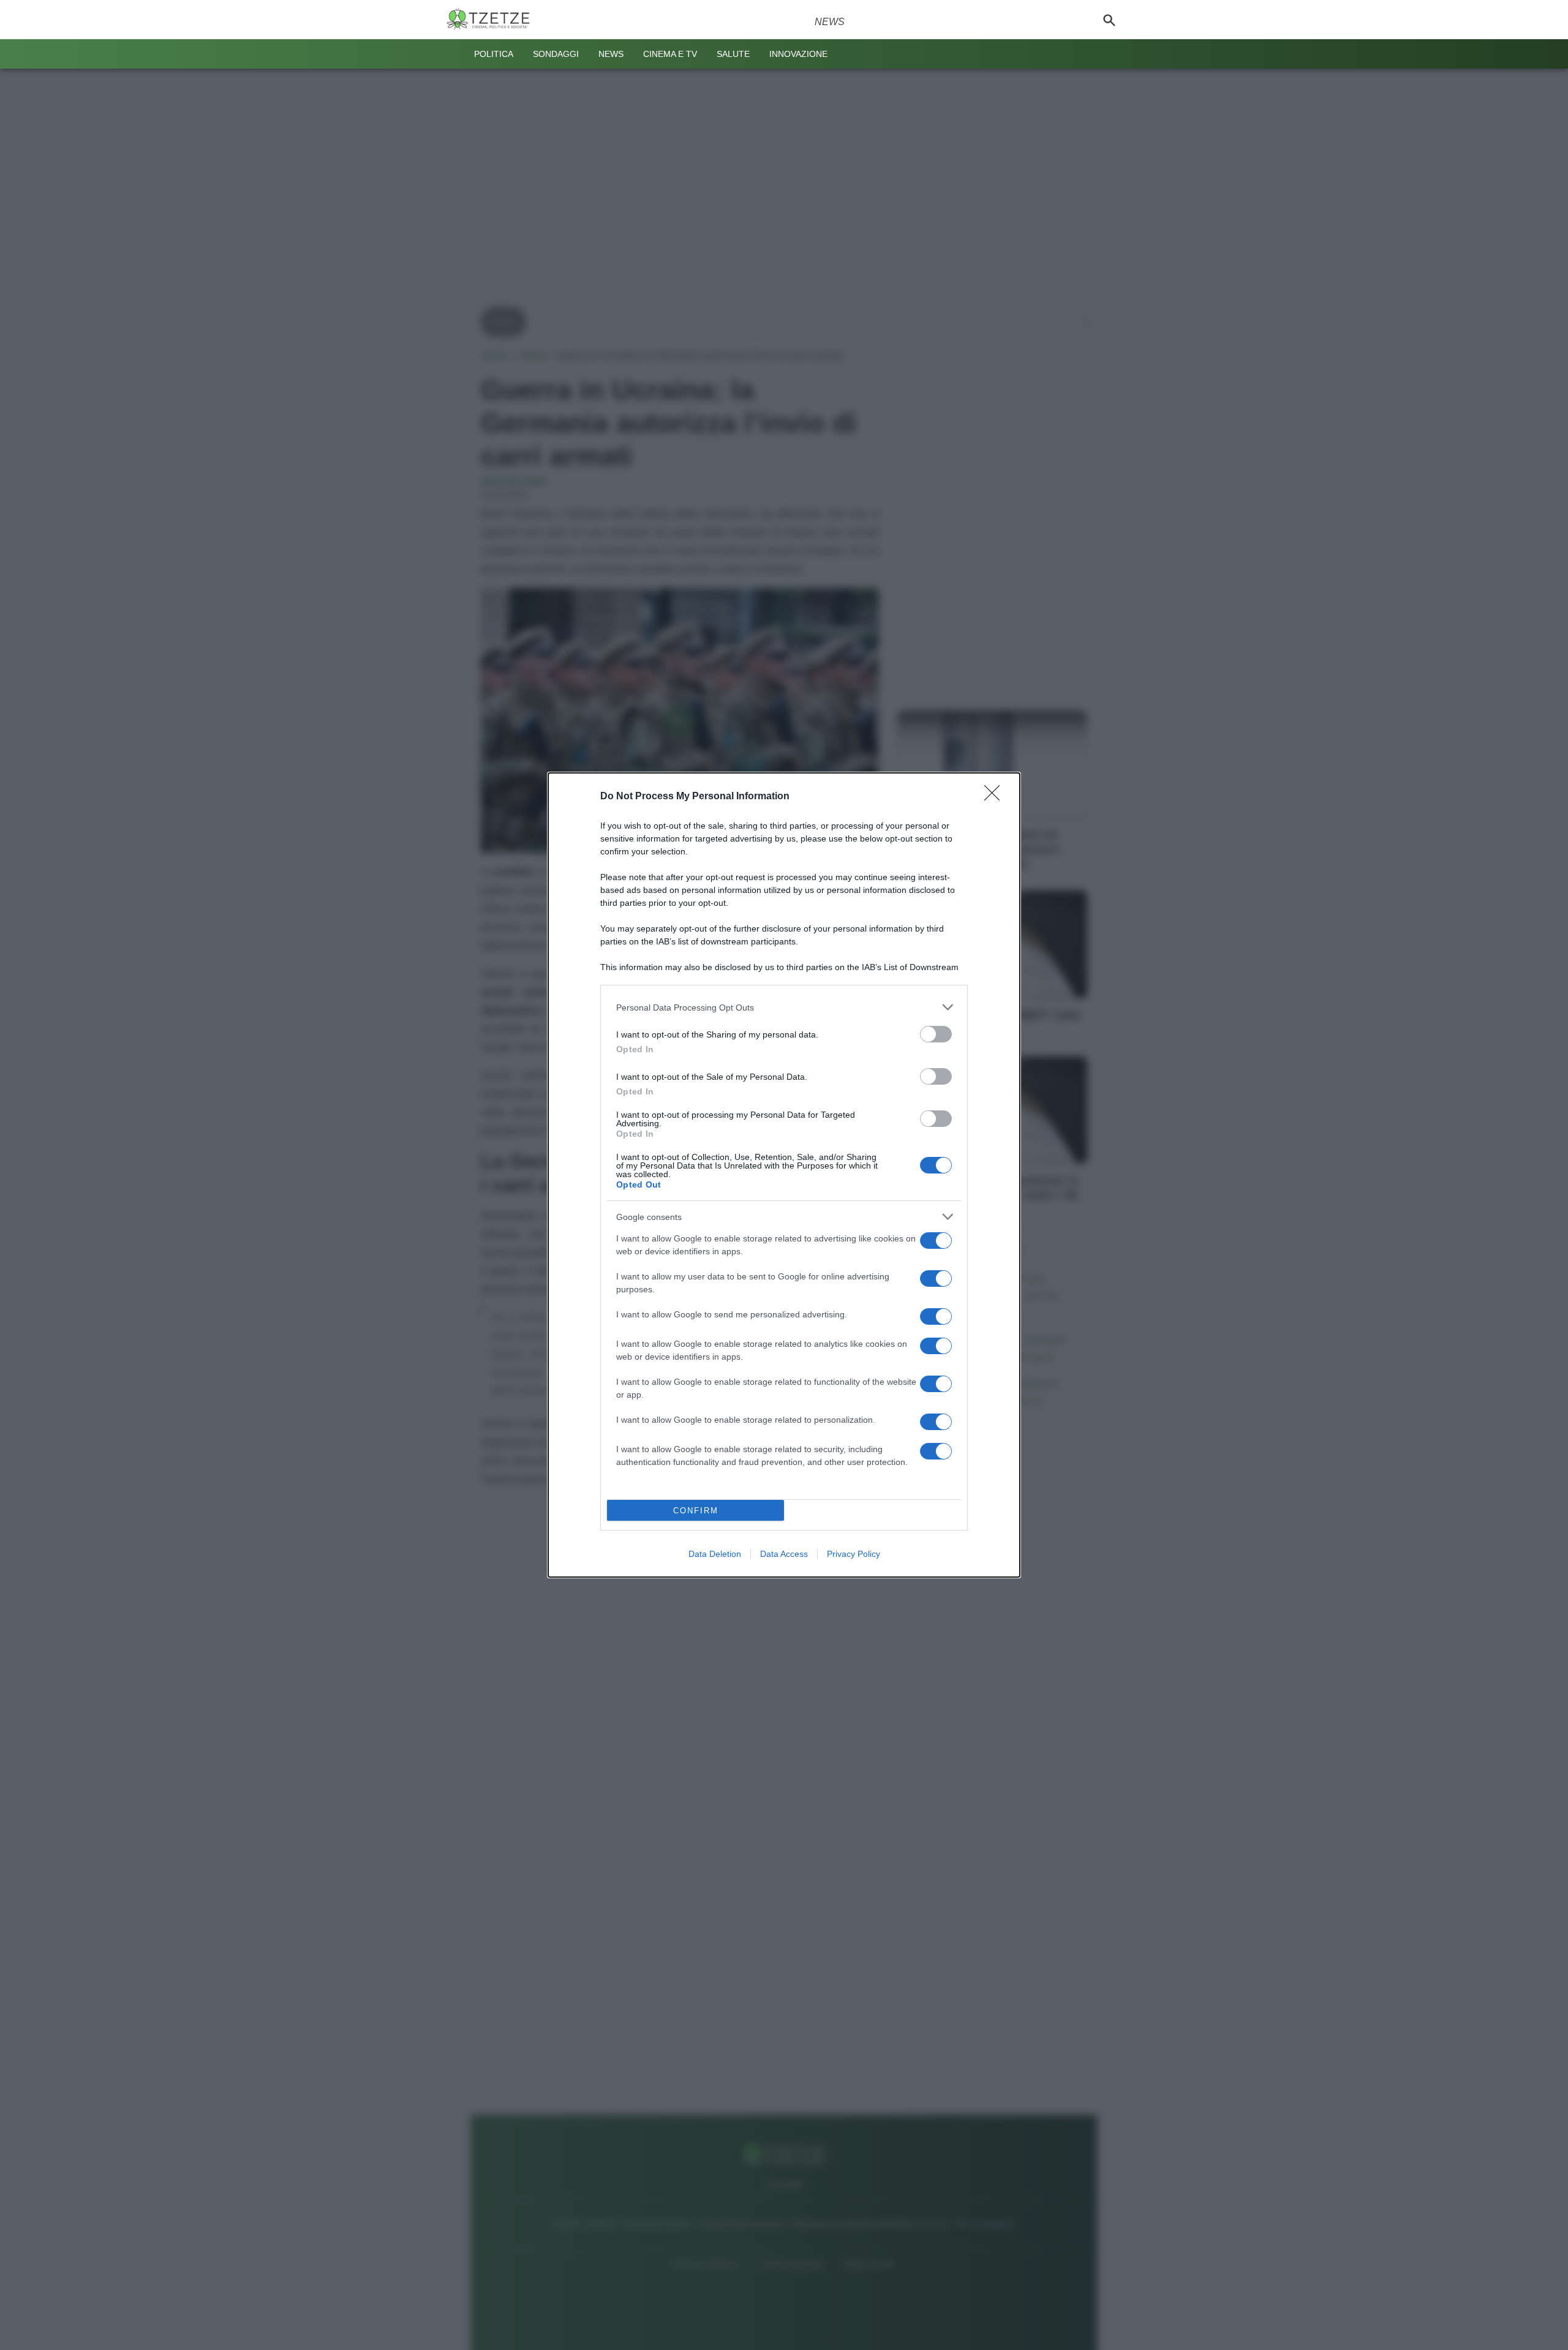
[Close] (996, 797)
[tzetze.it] (493, 20)
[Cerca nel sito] (1109, 20)
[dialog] (784, 1175)
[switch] (936, 1034)
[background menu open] (454, 54)
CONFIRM (696, 1511)
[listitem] (784, 1007)
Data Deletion (715, 1554)
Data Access (784, 1554)
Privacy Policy (854, 1554)
